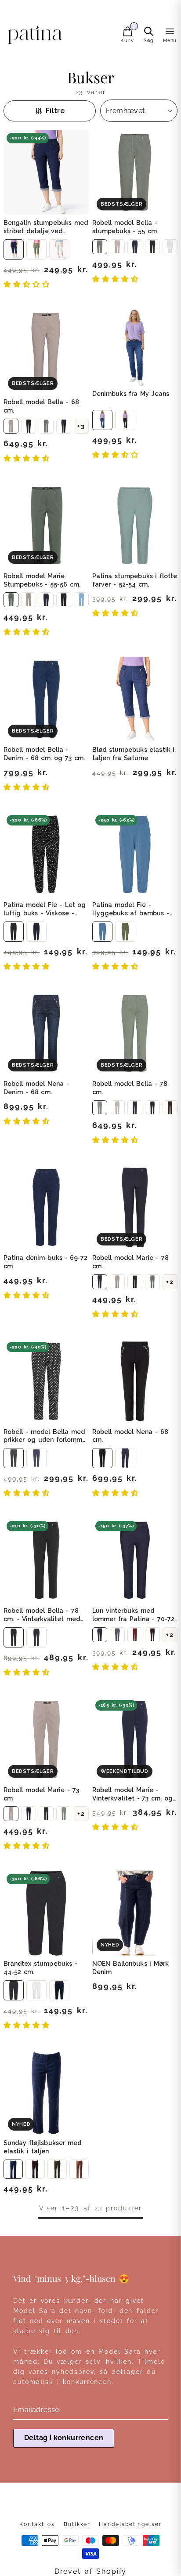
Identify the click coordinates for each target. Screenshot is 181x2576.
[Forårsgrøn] (152, 1282)
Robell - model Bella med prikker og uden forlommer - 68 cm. (46, 1440)
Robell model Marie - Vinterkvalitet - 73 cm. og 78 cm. (132, 1798)
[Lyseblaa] (81, 600)
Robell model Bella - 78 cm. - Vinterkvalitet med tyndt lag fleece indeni (42, 1619)
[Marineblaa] (64, 426)
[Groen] (100, 247)
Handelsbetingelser (130, 2524)
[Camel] (79, 2169)
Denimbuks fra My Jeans (131, 394)
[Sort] (152, 247)
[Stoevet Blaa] (102, 932)
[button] (29, 284)
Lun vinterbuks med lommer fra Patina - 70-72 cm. (133, 1619)
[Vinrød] (135, 1635)
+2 (170, 1282)
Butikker (77, 2524)
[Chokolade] (35, 2169)
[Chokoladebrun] (152, 1635)
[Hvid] (59, 249)
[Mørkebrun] (170, 1108)
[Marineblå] (14, 249)
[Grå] (117, 1635)
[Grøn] (36, 249)
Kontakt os (37, 2524)
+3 (81, 426)
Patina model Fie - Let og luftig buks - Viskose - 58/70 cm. (45, 913)
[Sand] (117, 247)
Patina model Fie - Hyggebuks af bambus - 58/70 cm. (131, 913)
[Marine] (135, 247)
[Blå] (102, 420)
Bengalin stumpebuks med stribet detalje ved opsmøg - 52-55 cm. (46, 231)
